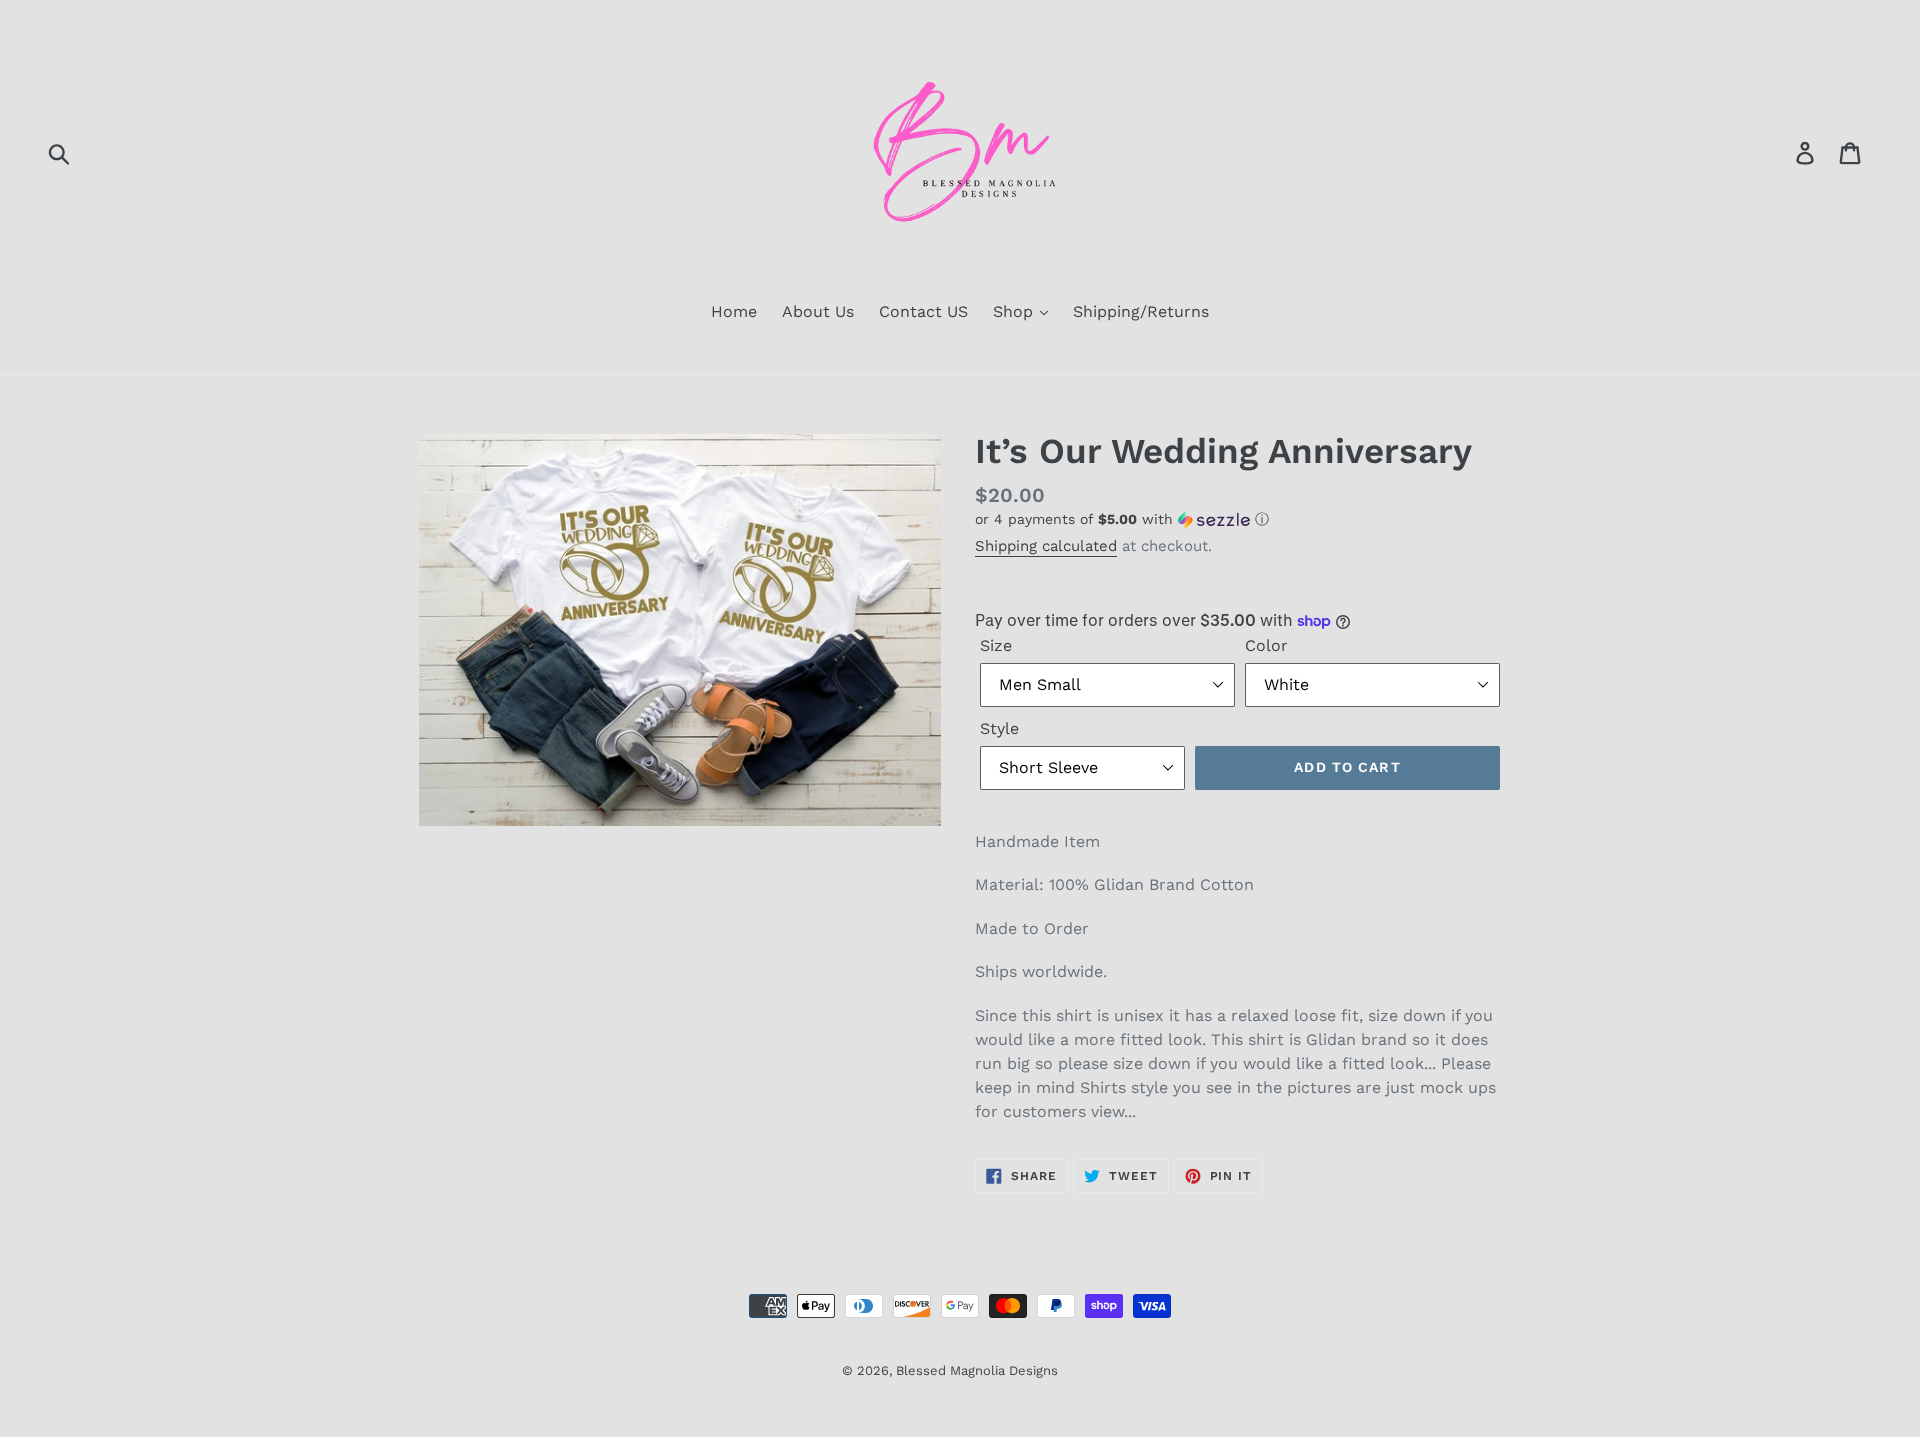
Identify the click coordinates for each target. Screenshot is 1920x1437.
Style (999, 728)
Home (734, 311)
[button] (1240, 519)
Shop (1015, 311)
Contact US (923, 311)
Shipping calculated (1046, 546)
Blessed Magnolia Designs (977, 1370)
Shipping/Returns (1141, 311)
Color (1266, 645)
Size (996, 645)
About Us (818, 311)
